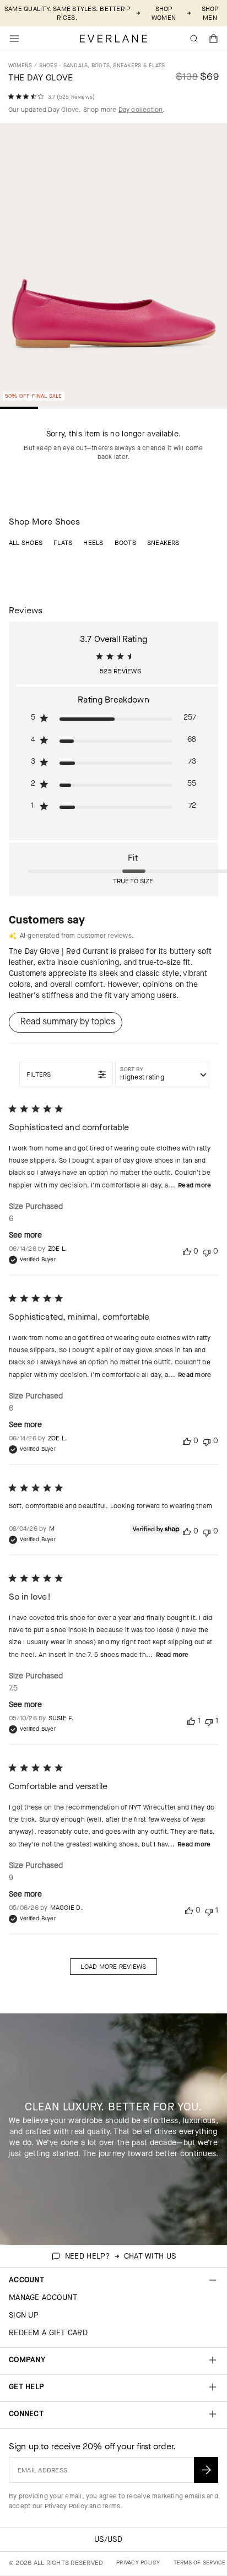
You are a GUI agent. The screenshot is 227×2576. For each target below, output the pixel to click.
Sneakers (163, 543)
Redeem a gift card (48, 2333)
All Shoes (26, 543)
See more (25, 1235)
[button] (214, 39)
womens (20, 65)
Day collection (141, 110)
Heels (93, 543)
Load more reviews (113, 1967)
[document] (113, 267)
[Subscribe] (206, 2470)
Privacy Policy (66, 2506)
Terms (111, 2506)
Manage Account (43, 2297)
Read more (194, 1185)
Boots (125, 543)
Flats (63, 543)
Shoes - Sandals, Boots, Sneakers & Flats (102, 65)
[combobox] (162, 1074)
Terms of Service (200, 2563)
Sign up (24, 2315)
